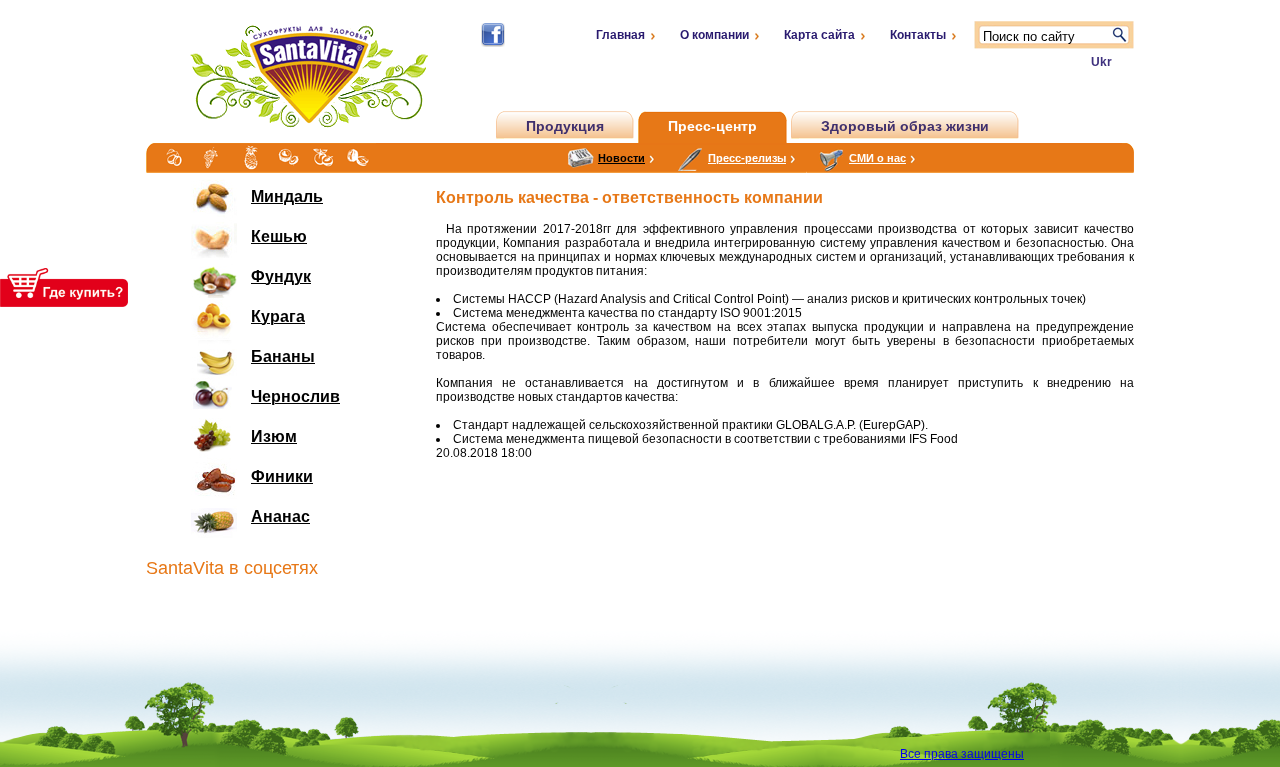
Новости (621, 158)
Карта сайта (819, 35)
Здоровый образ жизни (905, 126)
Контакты (918, 35)
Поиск (1120, 35)
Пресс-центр (712, 126)
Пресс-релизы (747, 158)
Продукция (565, 126)
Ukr (1101, 62)
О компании (714, 35)
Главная (620, 35)
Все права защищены (962, 754)
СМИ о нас (877, 158)
